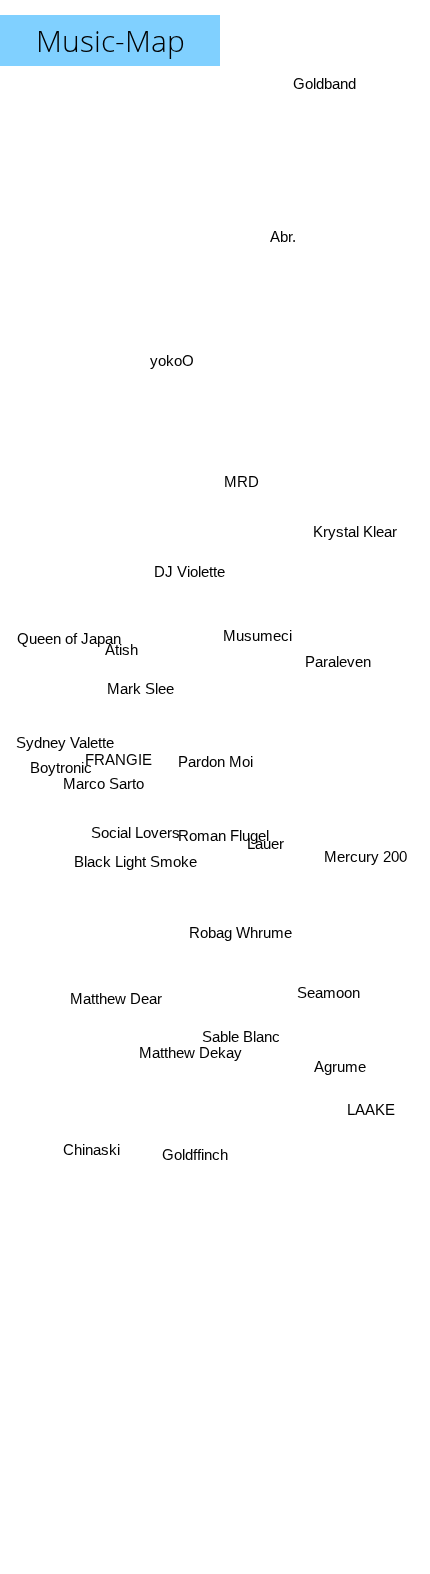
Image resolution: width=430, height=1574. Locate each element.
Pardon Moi (215, 761)
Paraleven (342, 658)
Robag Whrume (230, 972)
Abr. (285, 222)
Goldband (326, 83)
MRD (244, 492)
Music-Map (110, 40)
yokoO (166, 363)
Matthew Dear (118, 1014)
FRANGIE (117, 757)
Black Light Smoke (134, 856)
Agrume (345, 1064)
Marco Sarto (105, 813)
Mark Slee (138, 682)
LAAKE (375, 1108)
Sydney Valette (66, 726)
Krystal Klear (350, 499)
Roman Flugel (224, 830)
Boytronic (60, 762)
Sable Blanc (240, 1046)
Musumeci (264, 685)
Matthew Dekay (172, 1035)
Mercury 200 (370, 848)
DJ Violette (168, 578)
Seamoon (331, 997)
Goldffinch (195, 1160)
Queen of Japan (68, 630)
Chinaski (89, 1153)
